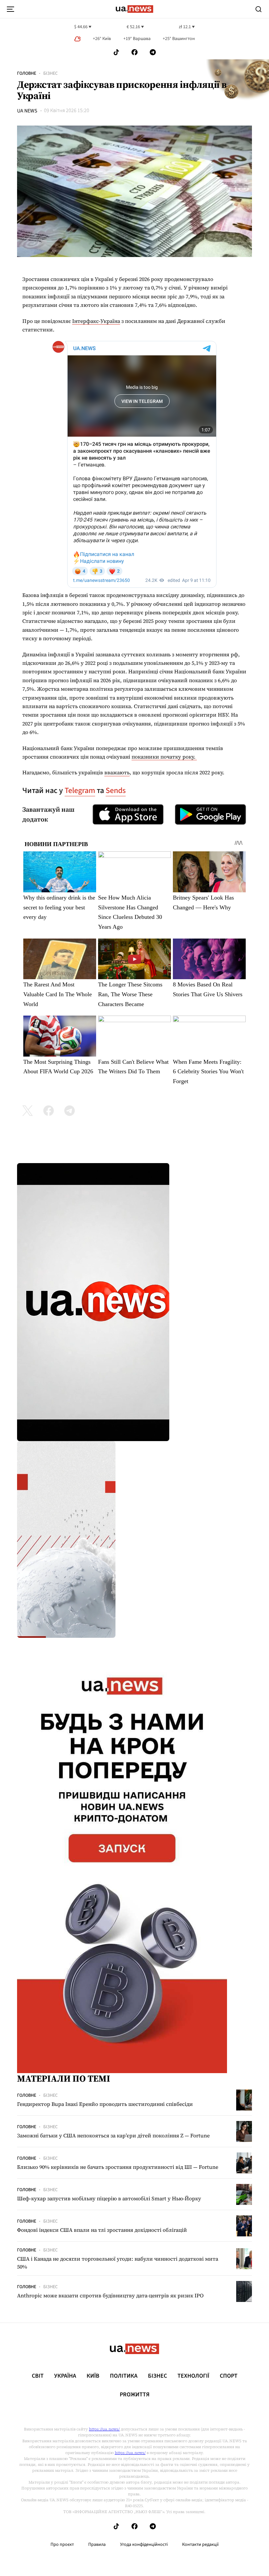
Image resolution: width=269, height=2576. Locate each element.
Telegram (80, 791)
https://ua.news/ (104, 2429)
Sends (116, 791)
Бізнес (51, 73)
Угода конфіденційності (144, 2545)
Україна (65, 2376)
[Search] (259, 9)
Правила (97, 2545)
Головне (27, 73)
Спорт (229, 2376)
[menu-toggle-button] (10, 9)
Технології (193, 2376)
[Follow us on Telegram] (153, 52)
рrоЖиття (135, 2395)
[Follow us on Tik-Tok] (116, 52)
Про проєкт (62, 2545)
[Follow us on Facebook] (134, 52)
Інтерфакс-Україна (96, 321)
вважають (117, 772)
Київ (93, 2376)
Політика (124, 2376)
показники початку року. (164, 757)
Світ (38, 2376)
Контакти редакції (200, 2545)
